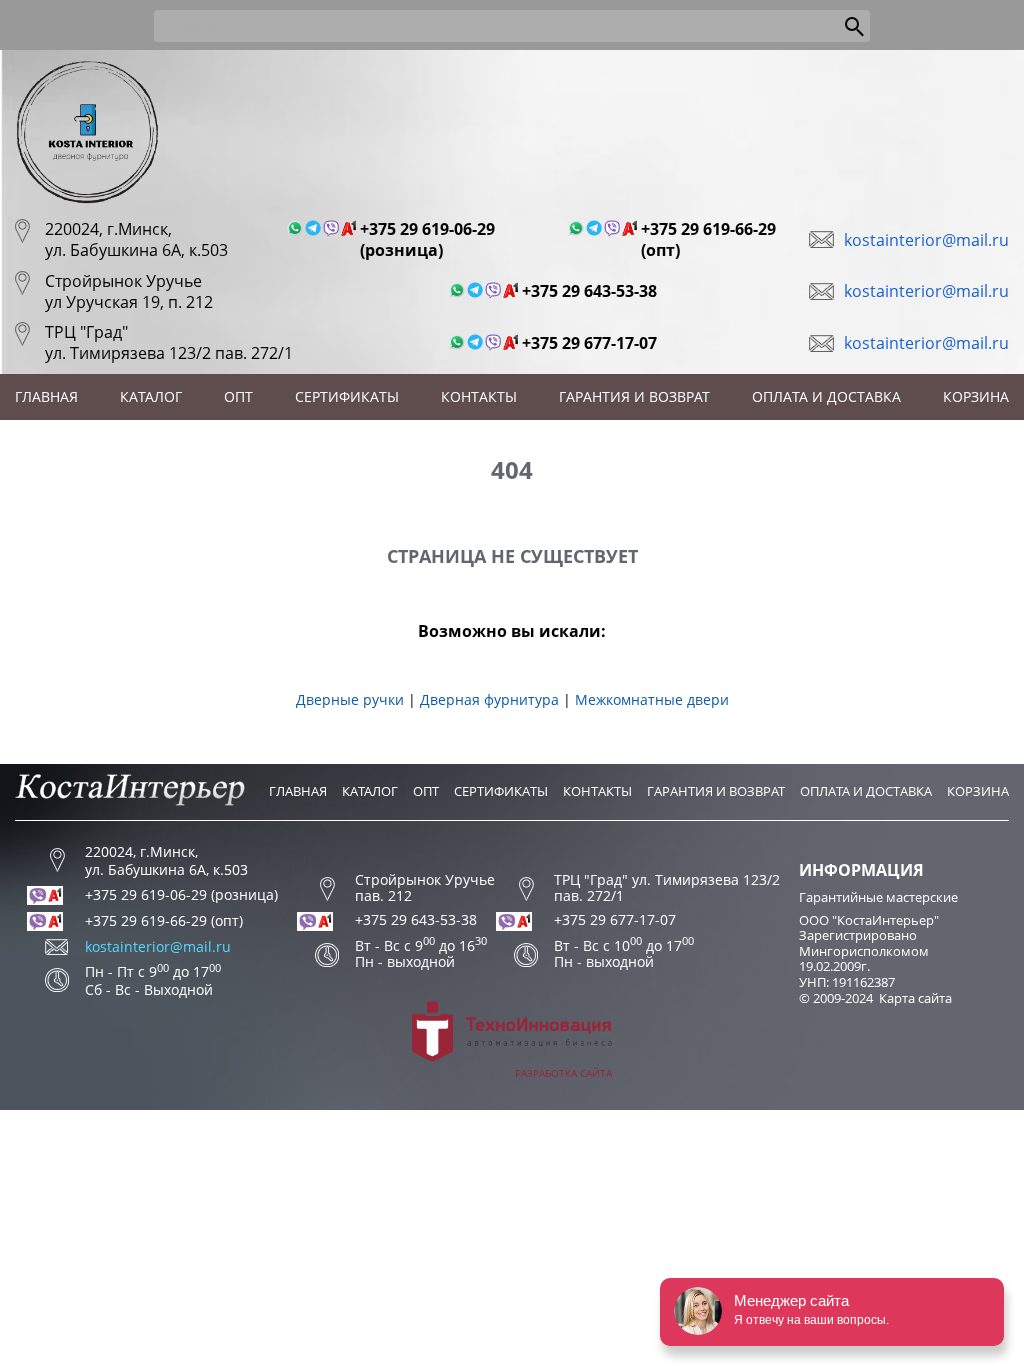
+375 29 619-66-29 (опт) (708, 240)
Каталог (151, 396)
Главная (46, 396)
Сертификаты (347, 396)
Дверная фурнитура (489, 699)
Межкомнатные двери (652, 699)
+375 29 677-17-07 (589, 343)
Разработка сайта (563, 1073)
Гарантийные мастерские (878, 897)
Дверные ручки (350, 699)
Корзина (976, 396)
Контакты (479, 396)
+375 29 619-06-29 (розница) (427, 240)
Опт (238, 396)
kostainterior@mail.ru (926, 240)
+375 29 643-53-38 (589, 291)
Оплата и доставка (826, 396)
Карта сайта (915, 998)
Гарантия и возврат (634, 396)
